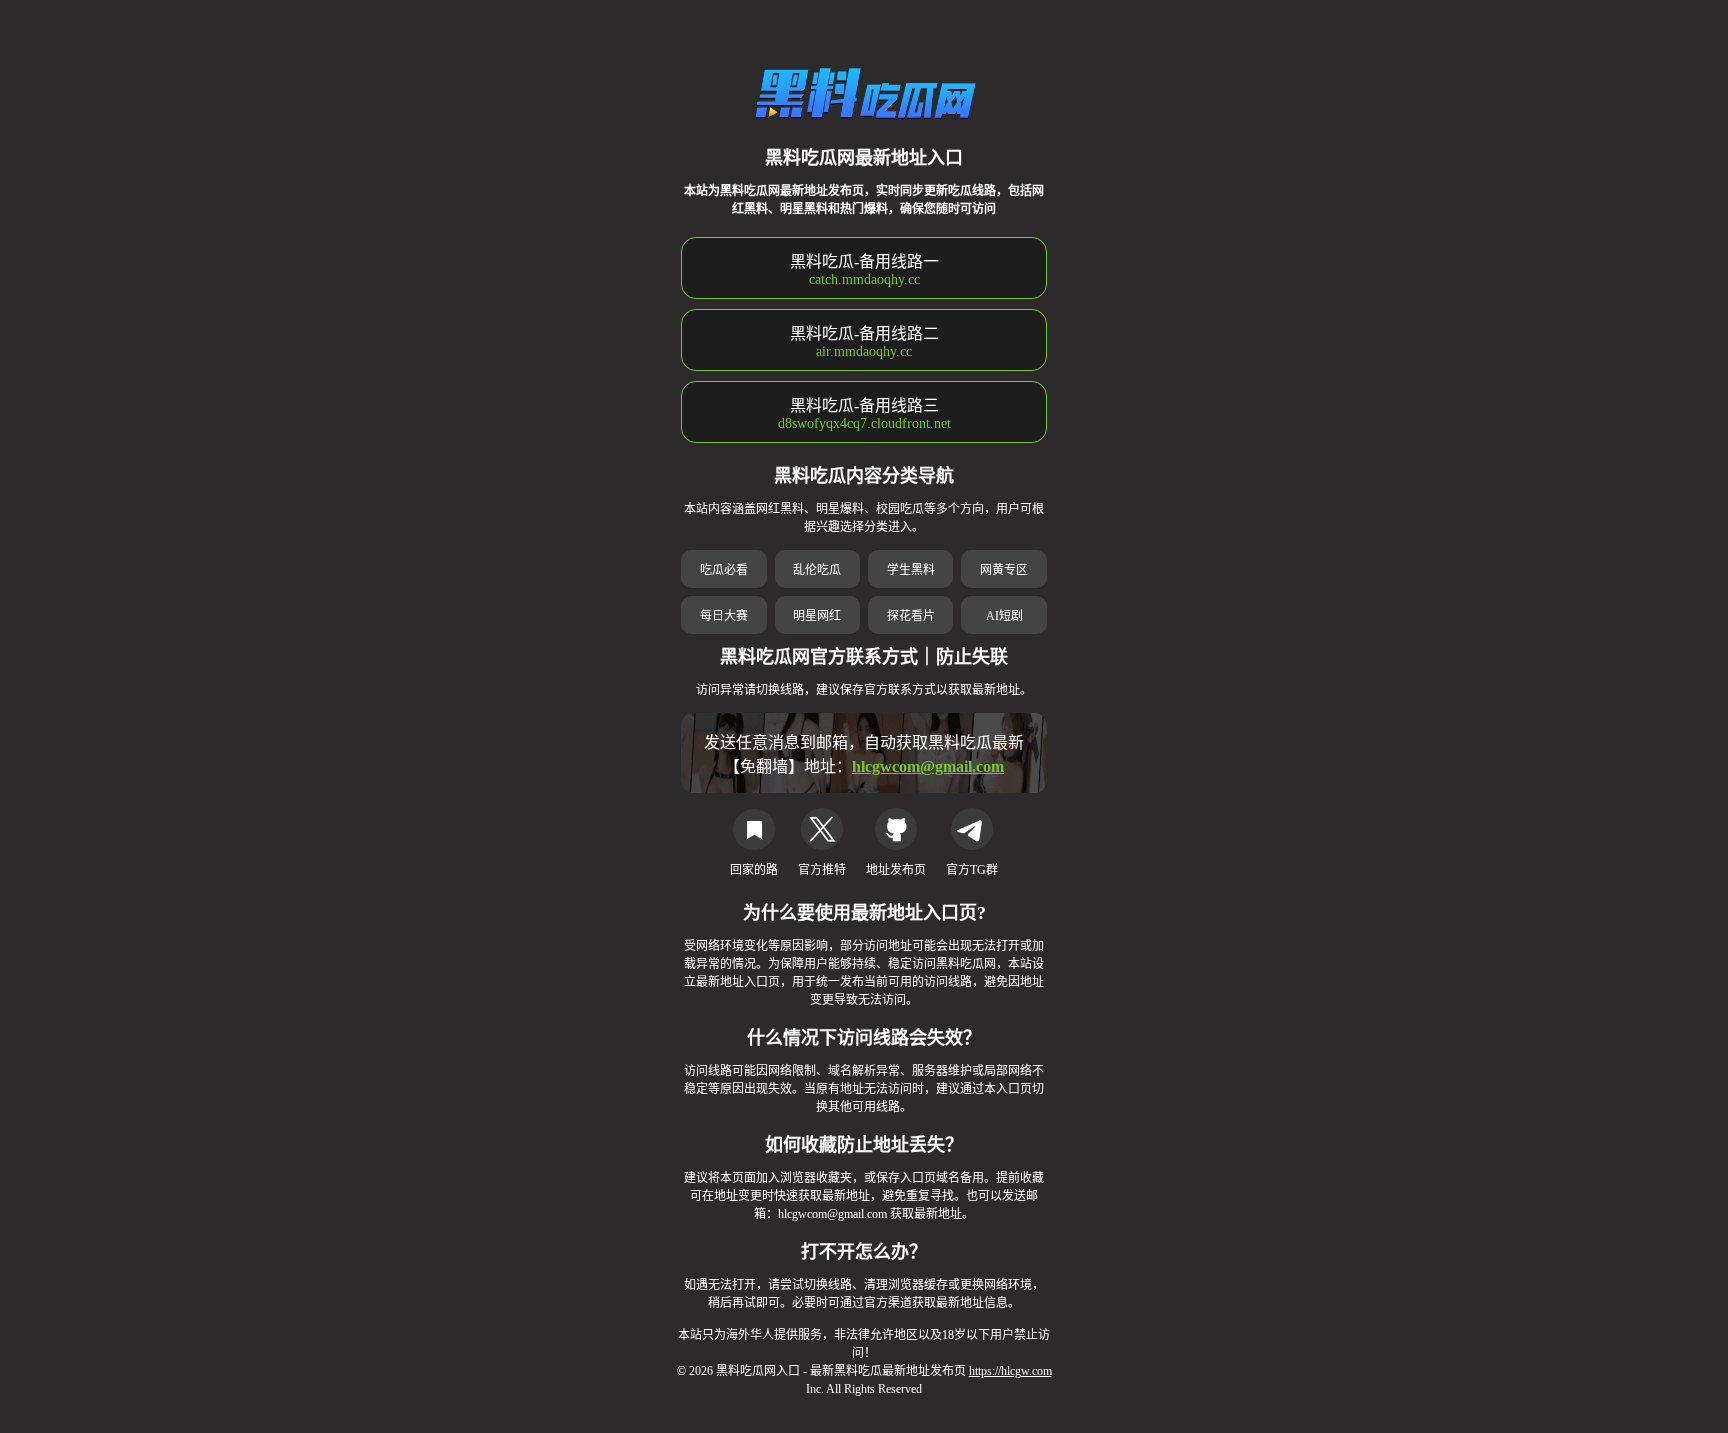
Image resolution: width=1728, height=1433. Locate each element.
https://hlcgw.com (1010, 1371)
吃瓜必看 (724, 570)
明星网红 (817, 616)
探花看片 (911, 616)
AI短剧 (1004, 616)
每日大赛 (724, 616)
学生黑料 (911, 570)
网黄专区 (1004, 570)
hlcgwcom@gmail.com (928, 766)
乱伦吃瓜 (817, 570)
